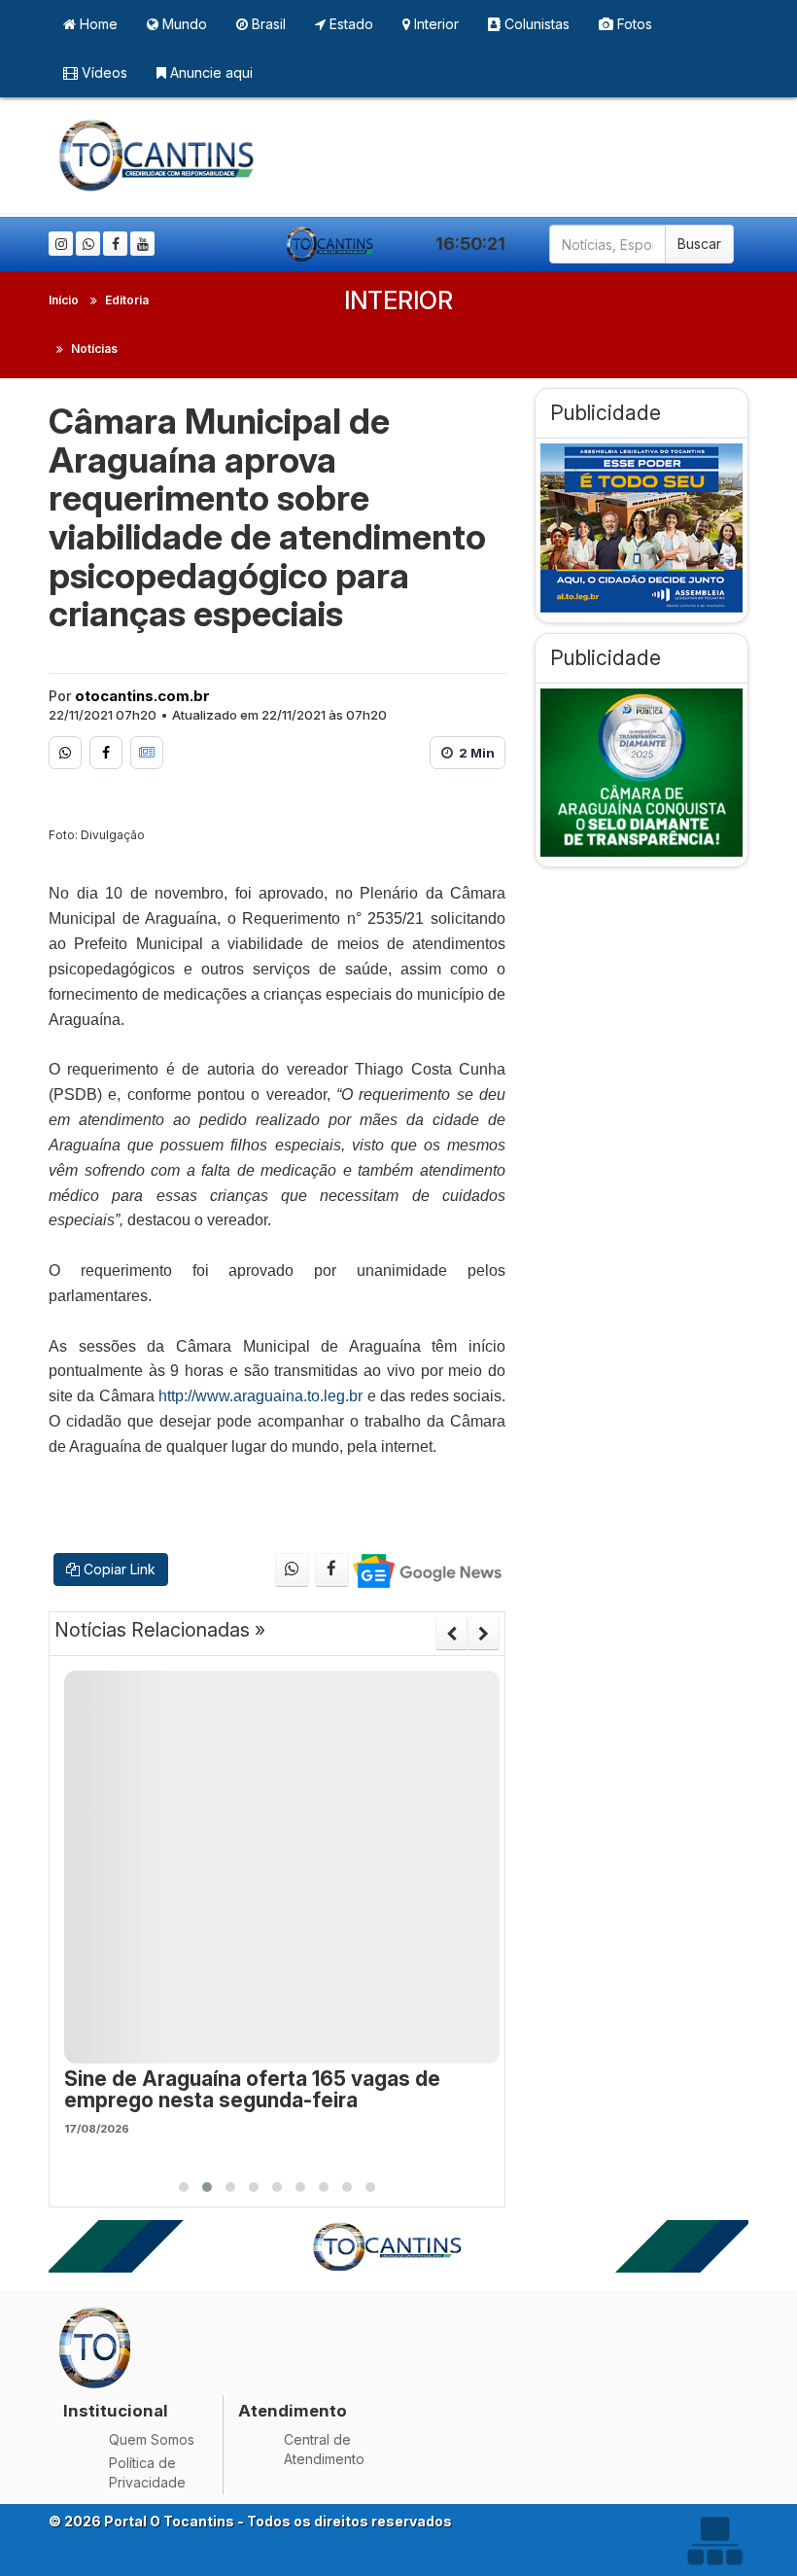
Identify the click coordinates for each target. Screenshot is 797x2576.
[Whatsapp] (88, 244)
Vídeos (103, 72)
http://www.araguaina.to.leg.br (260, 1396)
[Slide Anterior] (451, 1634)
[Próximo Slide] (484, 1634)
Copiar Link (118, 1569)
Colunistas (535, 24)
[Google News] (147, 753)
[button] (184, 2187)
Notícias (94, 349)
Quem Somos (152, 2439)
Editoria (127, 300)
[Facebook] (115, 244)
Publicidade (606, 413)
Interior (434, 24)
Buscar (699, 244)
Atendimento (293, 2411)
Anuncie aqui (209, 72)
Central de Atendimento (324, 2449)
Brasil (267, 24)
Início (64, 300)
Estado (349, 24)
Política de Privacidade (147, 2472)
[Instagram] (61, 244)
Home (97, 24)
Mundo (183, 24)
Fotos (633, 24)
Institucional (116, 2411)
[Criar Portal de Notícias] (714, 2541)
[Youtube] (142, 244)
